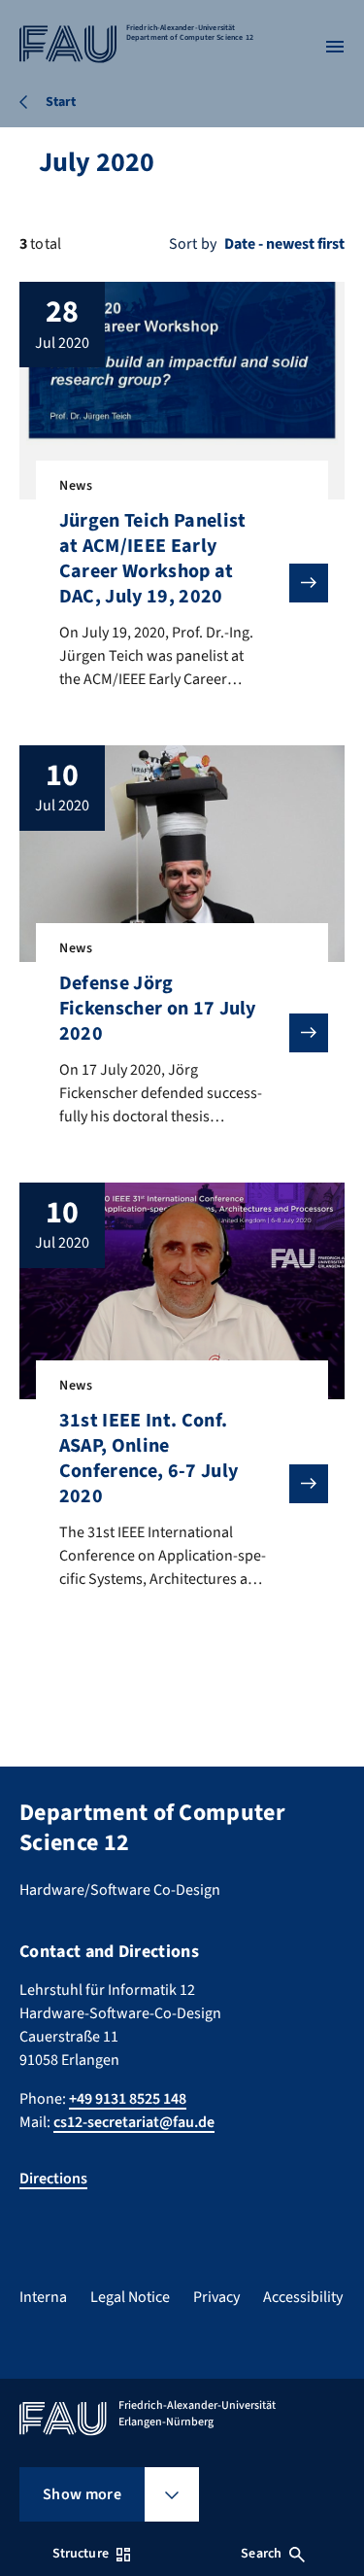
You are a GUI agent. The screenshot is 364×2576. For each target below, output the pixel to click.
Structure (81, 2554)
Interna (43, 2297)
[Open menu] (335, 47)
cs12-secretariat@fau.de (134, 2122)
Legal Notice (130, 2297)
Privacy (216, 2297)
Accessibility (303, 2297)
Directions (53, 2179)
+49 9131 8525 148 (128, 2099)
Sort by (193, 244)
